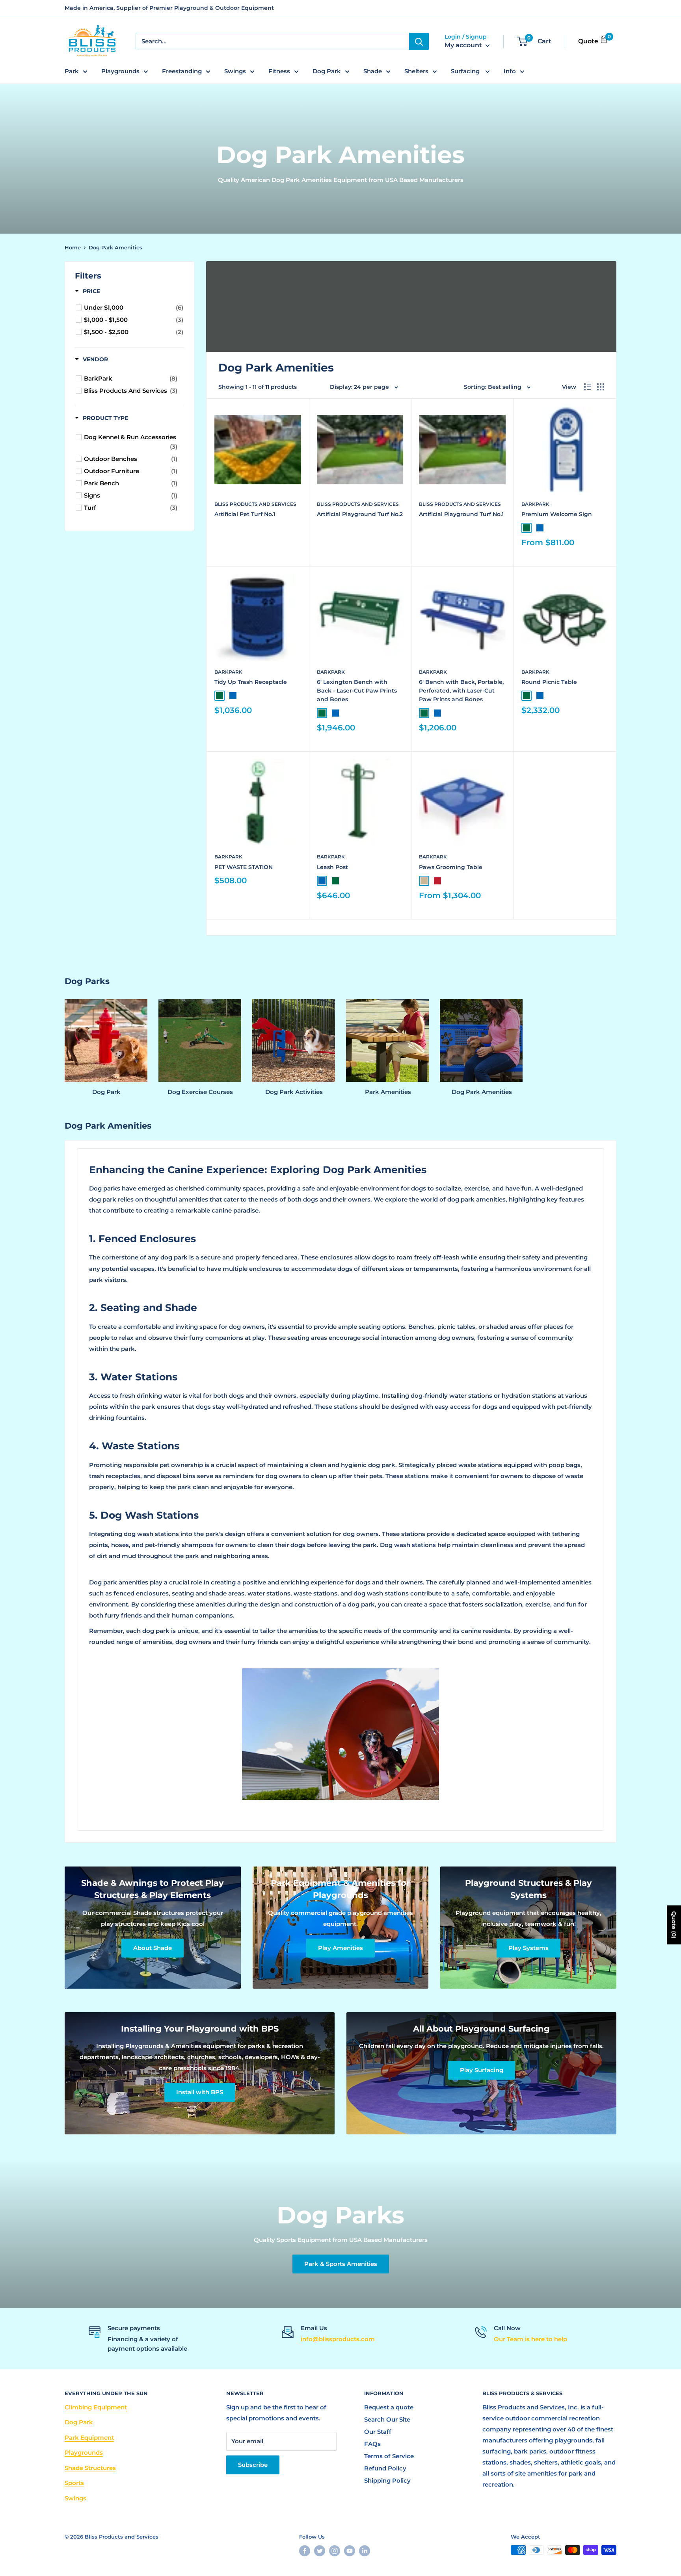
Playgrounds (120, 71)
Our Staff (378, 2432)
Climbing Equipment (96, 2407)
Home (73, 247)
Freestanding (182, 71)
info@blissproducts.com (338, 2339)
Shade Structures (90, 2468)
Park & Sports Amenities (341, 2264)
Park (72, 71)
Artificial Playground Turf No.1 (461, 514)
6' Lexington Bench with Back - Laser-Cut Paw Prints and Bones (357, 690)
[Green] (527, 528)
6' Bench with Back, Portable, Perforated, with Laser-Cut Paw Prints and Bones (461, 690)
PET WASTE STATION (244, 867)
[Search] (419, 41)
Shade (373, 71)
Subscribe (253, 2465)
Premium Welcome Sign (557, 514)
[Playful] (437, 881)
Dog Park (327, 71)
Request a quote (389, 2407)
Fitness (279, 71)
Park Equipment (89, 2438)
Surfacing (466, 71)
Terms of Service (389, 2456)
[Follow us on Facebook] (305, 2551)
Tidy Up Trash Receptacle (251, 682)
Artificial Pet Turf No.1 (245, 514)
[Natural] (424, 881)
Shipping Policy (387, 2480)
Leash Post (332, 867)
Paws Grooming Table (451, 867)
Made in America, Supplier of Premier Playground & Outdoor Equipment (169, 8)
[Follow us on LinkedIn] (365, 2551)
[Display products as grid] (601, 387)
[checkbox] (134, 308)
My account (464, 46)
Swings (235, 71)
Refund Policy (385, 2468)
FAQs (372, 2444)
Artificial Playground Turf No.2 (360, 514)
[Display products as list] (588, 387)
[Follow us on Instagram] (335, 2551)
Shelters (416, 71)
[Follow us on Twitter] (320, 2551)
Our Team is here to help (530, 2339)
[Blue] (540, 528)
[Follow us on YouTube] (350, 2551)
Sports (74, 2483)
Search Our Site (387, 2419)
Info (510, 71)
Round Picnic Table (549, 682)
